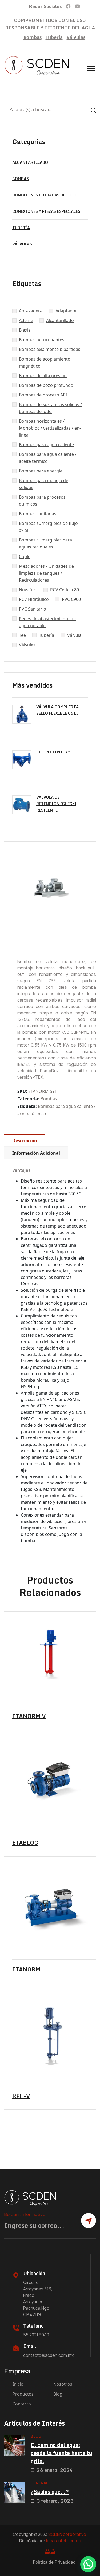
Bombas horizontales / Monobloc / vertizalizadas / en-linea (50, 428)
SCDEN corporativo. (68, 2534)
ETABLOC (25, 1843)
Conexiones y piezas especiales (46, 211)
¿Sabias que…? (50, 2492)
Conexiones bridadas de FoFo (44, 195)
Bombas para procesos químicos (42, 501)
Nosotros (63, 2384)
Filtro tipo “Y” (53, 752)
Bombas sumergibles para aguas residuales (45, 543)
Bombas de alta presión (43, 376)
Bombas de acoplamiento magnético (45, 362)
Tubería (54, 37)
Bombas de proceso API (43, 395)
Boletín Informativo (25, 2214)
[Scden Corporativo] (37, 66)
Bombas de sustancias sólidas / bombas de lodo (50, 408)
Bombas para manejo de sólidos (44, 484)
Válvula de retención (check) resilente (56, 804)
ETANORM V (29, 1716)
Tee (22, 635)
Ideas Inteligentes (64, 2541)
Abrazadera (31, 311)
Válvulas (76, 37)
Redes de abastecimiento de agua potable (47, 622)
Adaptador (66, 311)
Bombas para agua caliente (46, 445)
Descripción (25, 1141)
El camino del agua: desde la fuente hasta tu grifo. (61, 2453)
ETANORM (26, 1969)
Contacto (22, 2404)
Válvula (74, 635)
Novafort (28, 590)
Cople (25, 556)
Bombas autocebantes (42, 340)
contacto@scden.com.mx (48, 2355)
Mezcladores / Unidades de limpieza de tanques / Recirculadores (46, 573)
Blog (58, 2394)
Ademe (26, 320)
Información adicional (36, 1153)
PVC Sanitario (33, 609)
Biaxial (25, 330)
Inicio (18, 2384)
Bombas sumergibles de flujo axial (48, 527)
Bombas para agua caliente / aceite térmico (48, 458)
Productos (23, 2394)
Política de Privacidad (54, 2562)
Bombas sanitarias (38, 514)
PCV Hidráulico (34, 599)
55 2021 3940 (36, 2335)
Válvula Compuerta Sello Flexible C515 (57, 710)
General (39, 2483)
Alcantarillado (30, 162)
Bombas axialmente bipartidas (50, 349)
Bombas (33, 37)
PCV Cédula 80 (65, 590)
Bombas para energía (41, 471)
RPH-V (21, 2096)
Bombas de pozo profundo (46, 385)
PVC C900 (71, 599)
